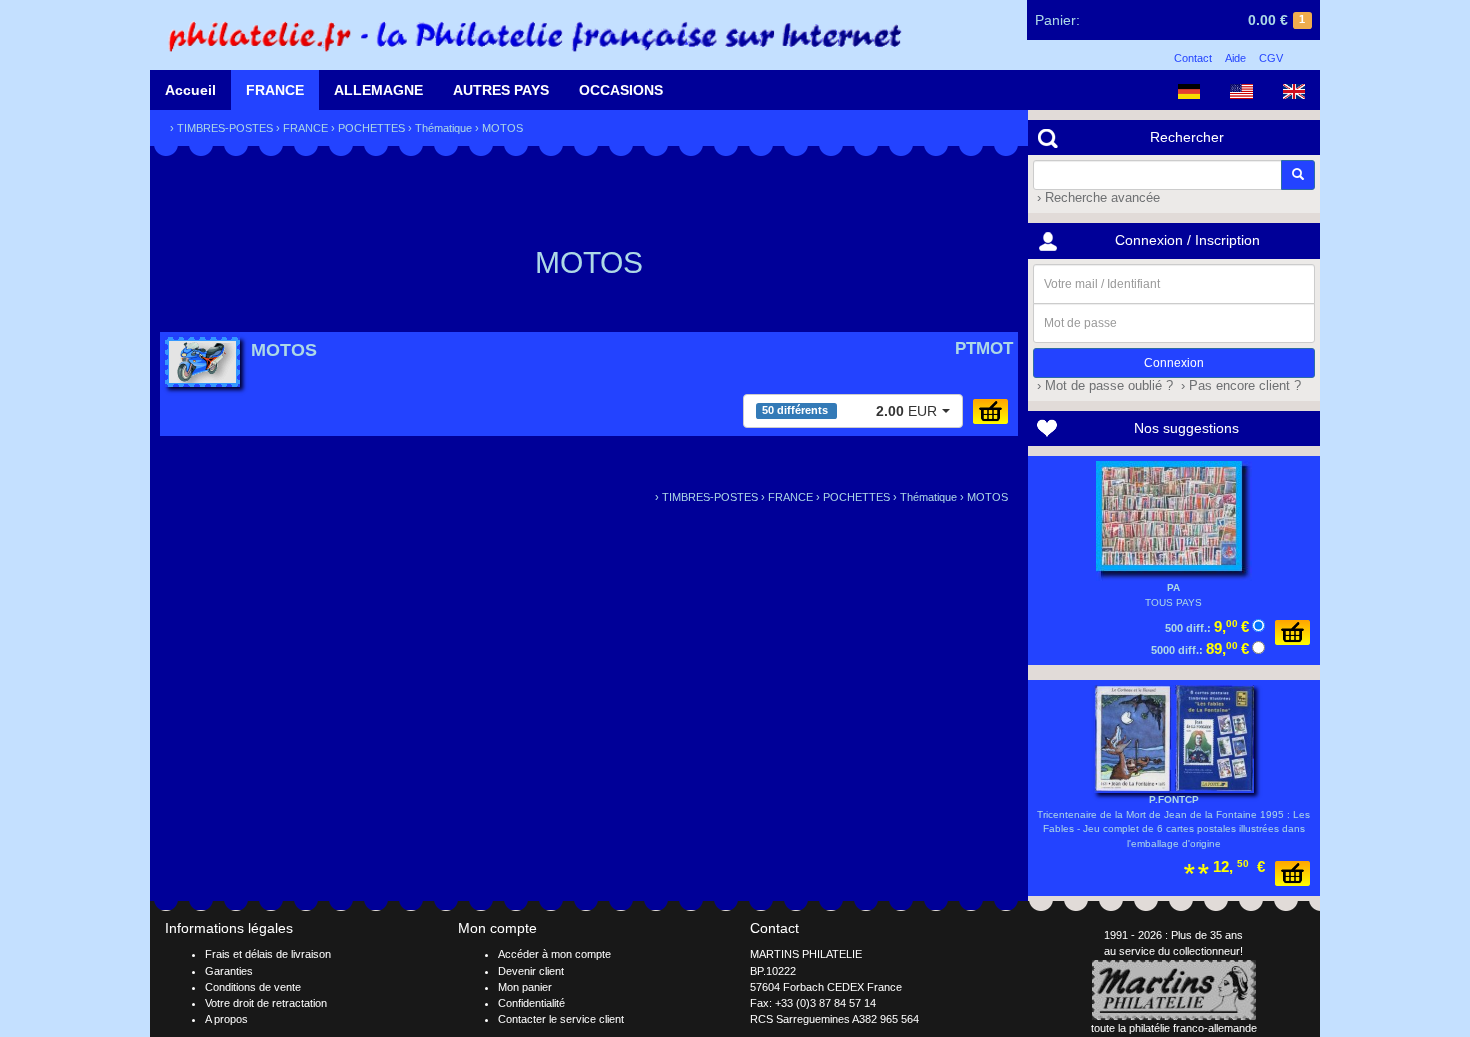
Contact (1193, 58)
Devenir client (531, 971)
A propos (226, 1019)
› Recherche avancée (1096, 198)
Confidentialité (531, 1003)
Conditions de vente (253, 987)
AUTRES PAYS (501, 90)
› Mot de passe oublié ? (1103, 386)
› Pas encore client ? (1239, 386)
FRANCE (275, 90)
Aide (1235, 58)
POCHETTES (371, 128)
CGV (1271, 58)
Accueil (190, 90)
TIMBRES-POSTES (225, 128)
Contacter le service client (561, 1019)
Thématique (443, 128)
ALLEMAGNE (378, 90)
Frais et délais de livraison (268, 954)
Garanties (229, 971)
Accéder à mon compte (554, 954)
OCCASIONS (621, 90)
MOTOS (502, 128)
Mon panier (525, 987)
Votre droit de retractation (266, 1003)
